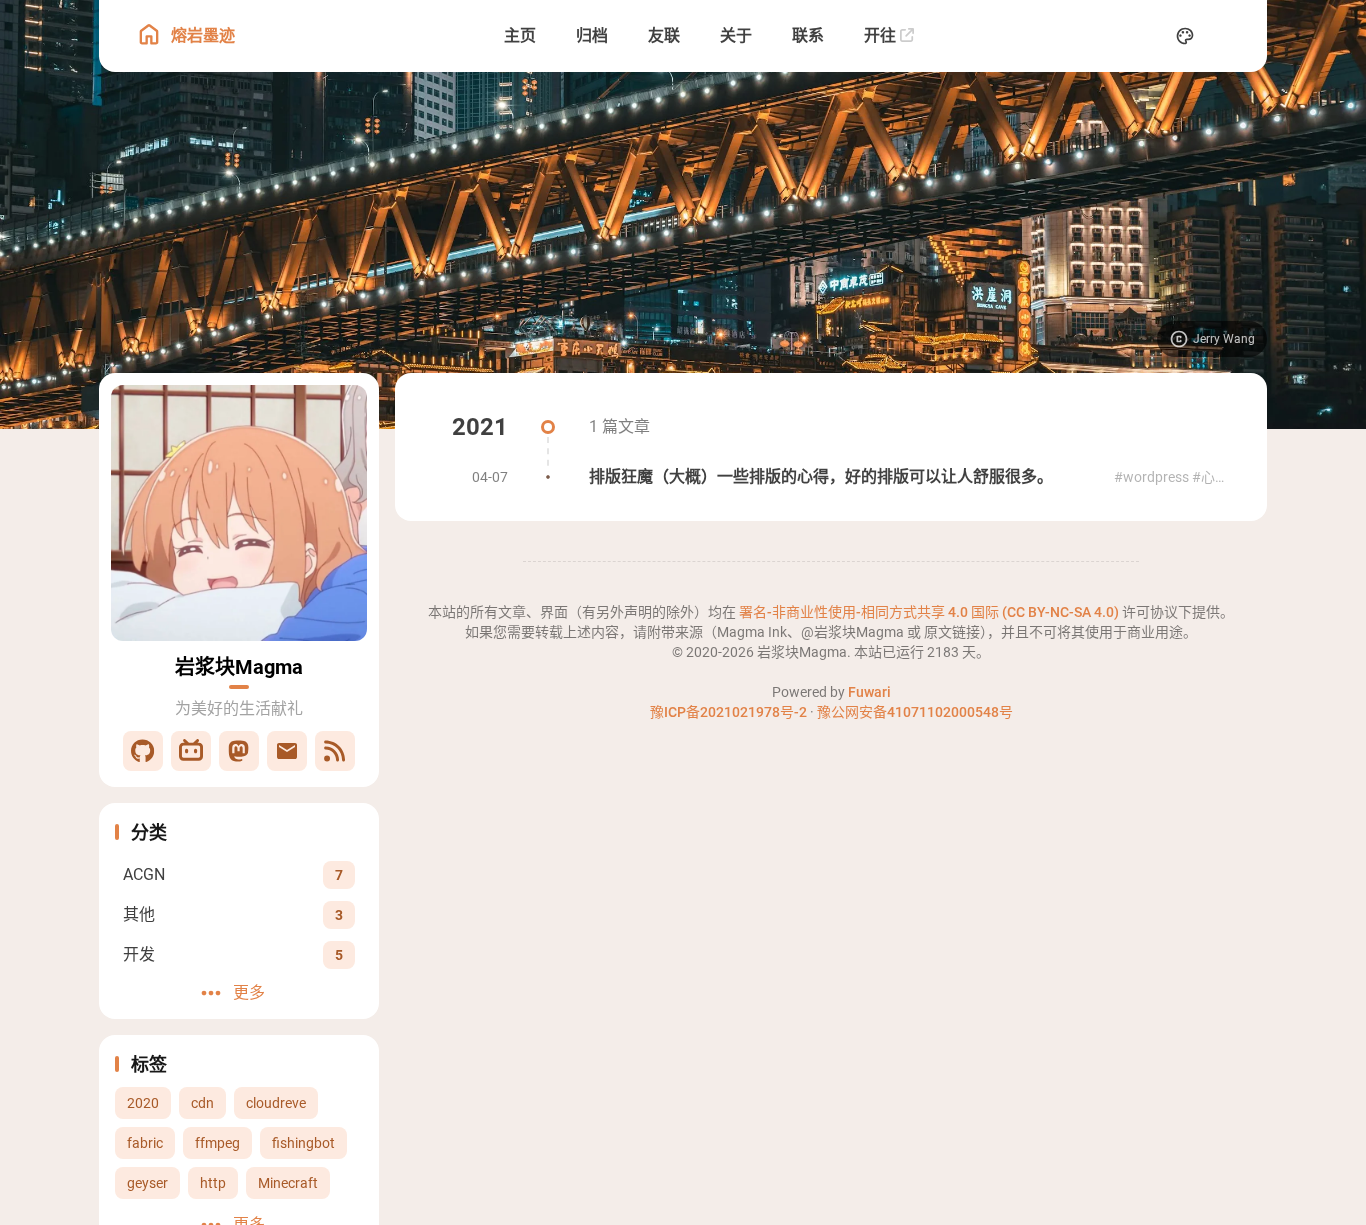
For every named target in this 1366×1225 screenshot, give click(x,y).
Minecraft (288, 1183)
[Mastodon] (239, 751)
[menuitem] (1229, 36)
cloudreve (276, 1103)
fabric (145, 1143)
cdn (202, 1103)
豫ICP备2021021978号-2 (728, 712)
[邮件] (287, 751)
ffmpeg (217, 1143)
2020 (143, 1103)
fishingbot (303, 1143)
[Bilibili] (191, 751)
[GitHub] (143, 751)
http (213, 1183)
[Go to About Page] (239, 513)
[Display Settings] (1185, 36)
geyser (147, 1183)
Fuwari (869, 692)
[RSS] (335, 751)
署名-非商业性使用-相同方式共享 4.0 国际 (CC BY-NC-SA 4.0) (930, 612)
